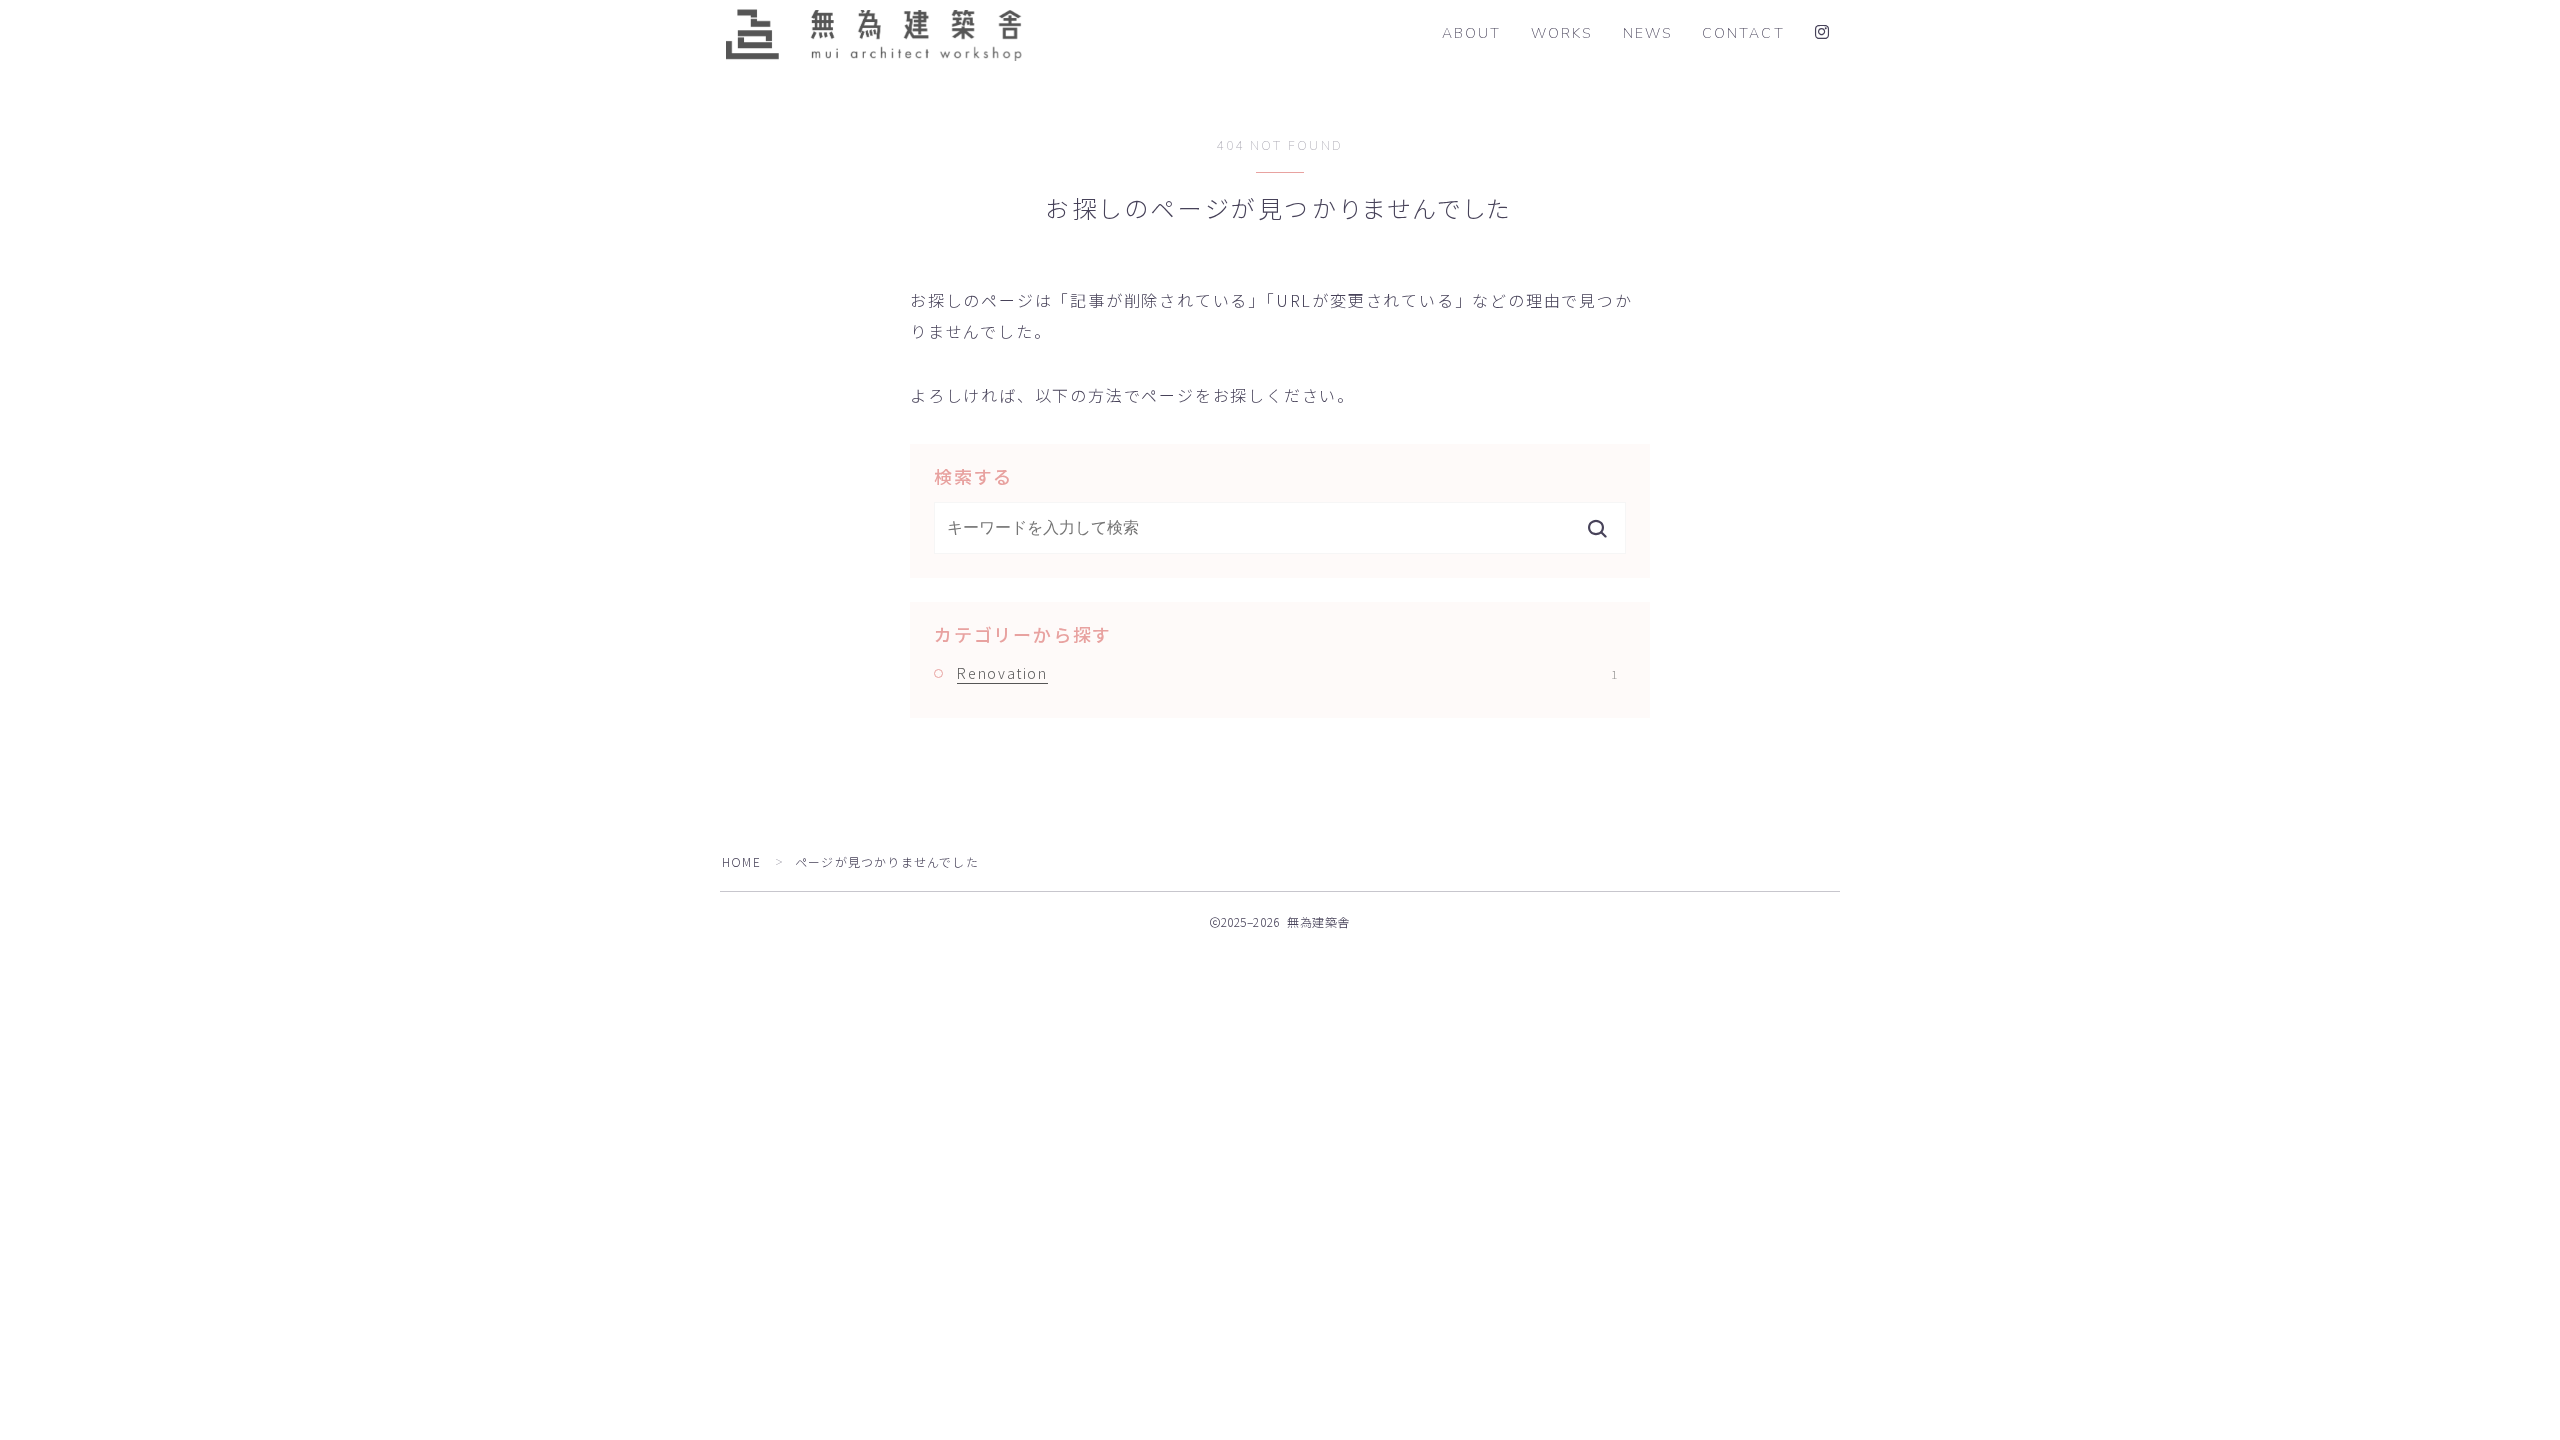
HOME (741, 861)
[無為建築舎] (873, 34)
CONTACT (1743, 33)
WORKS (1562, 33)
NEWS (1647, 33)
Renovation (1287, 673)
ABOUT (1472, 33)
